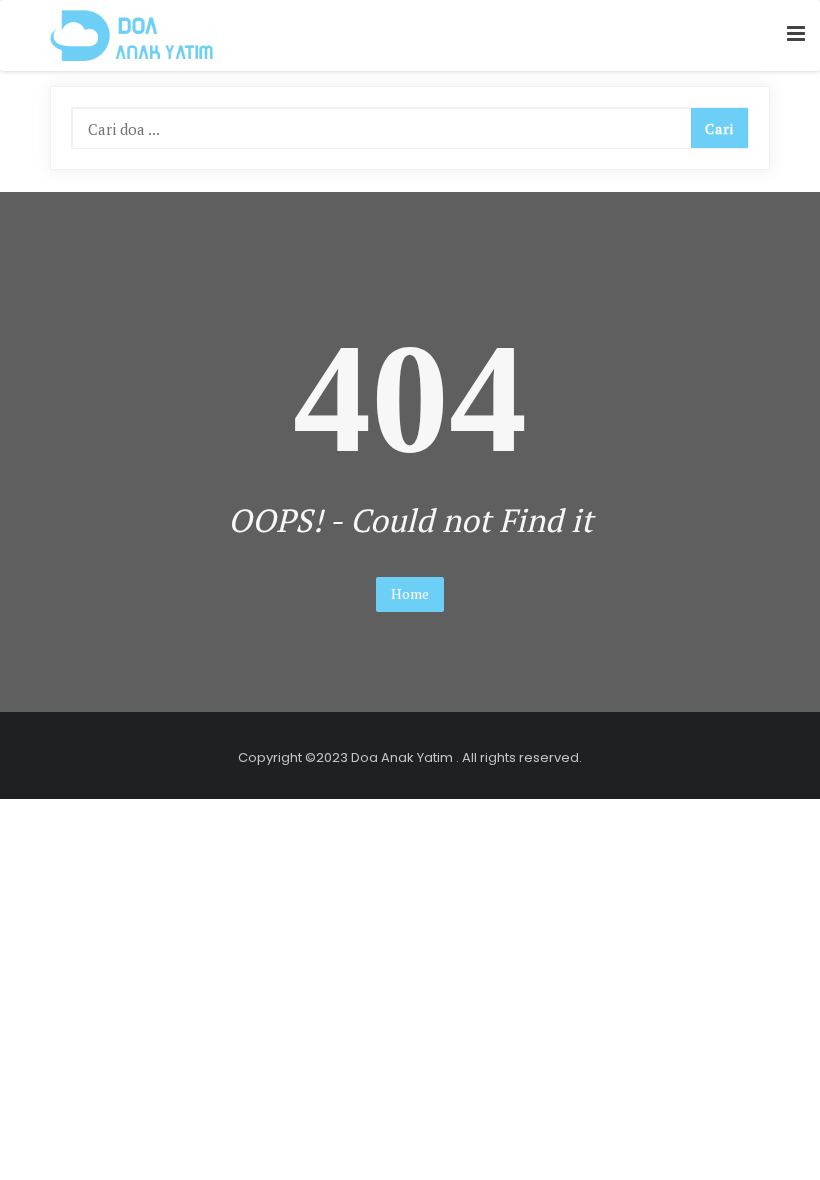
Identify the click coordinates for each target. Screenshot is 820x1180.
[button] (796, 34)
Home (410, 593)
